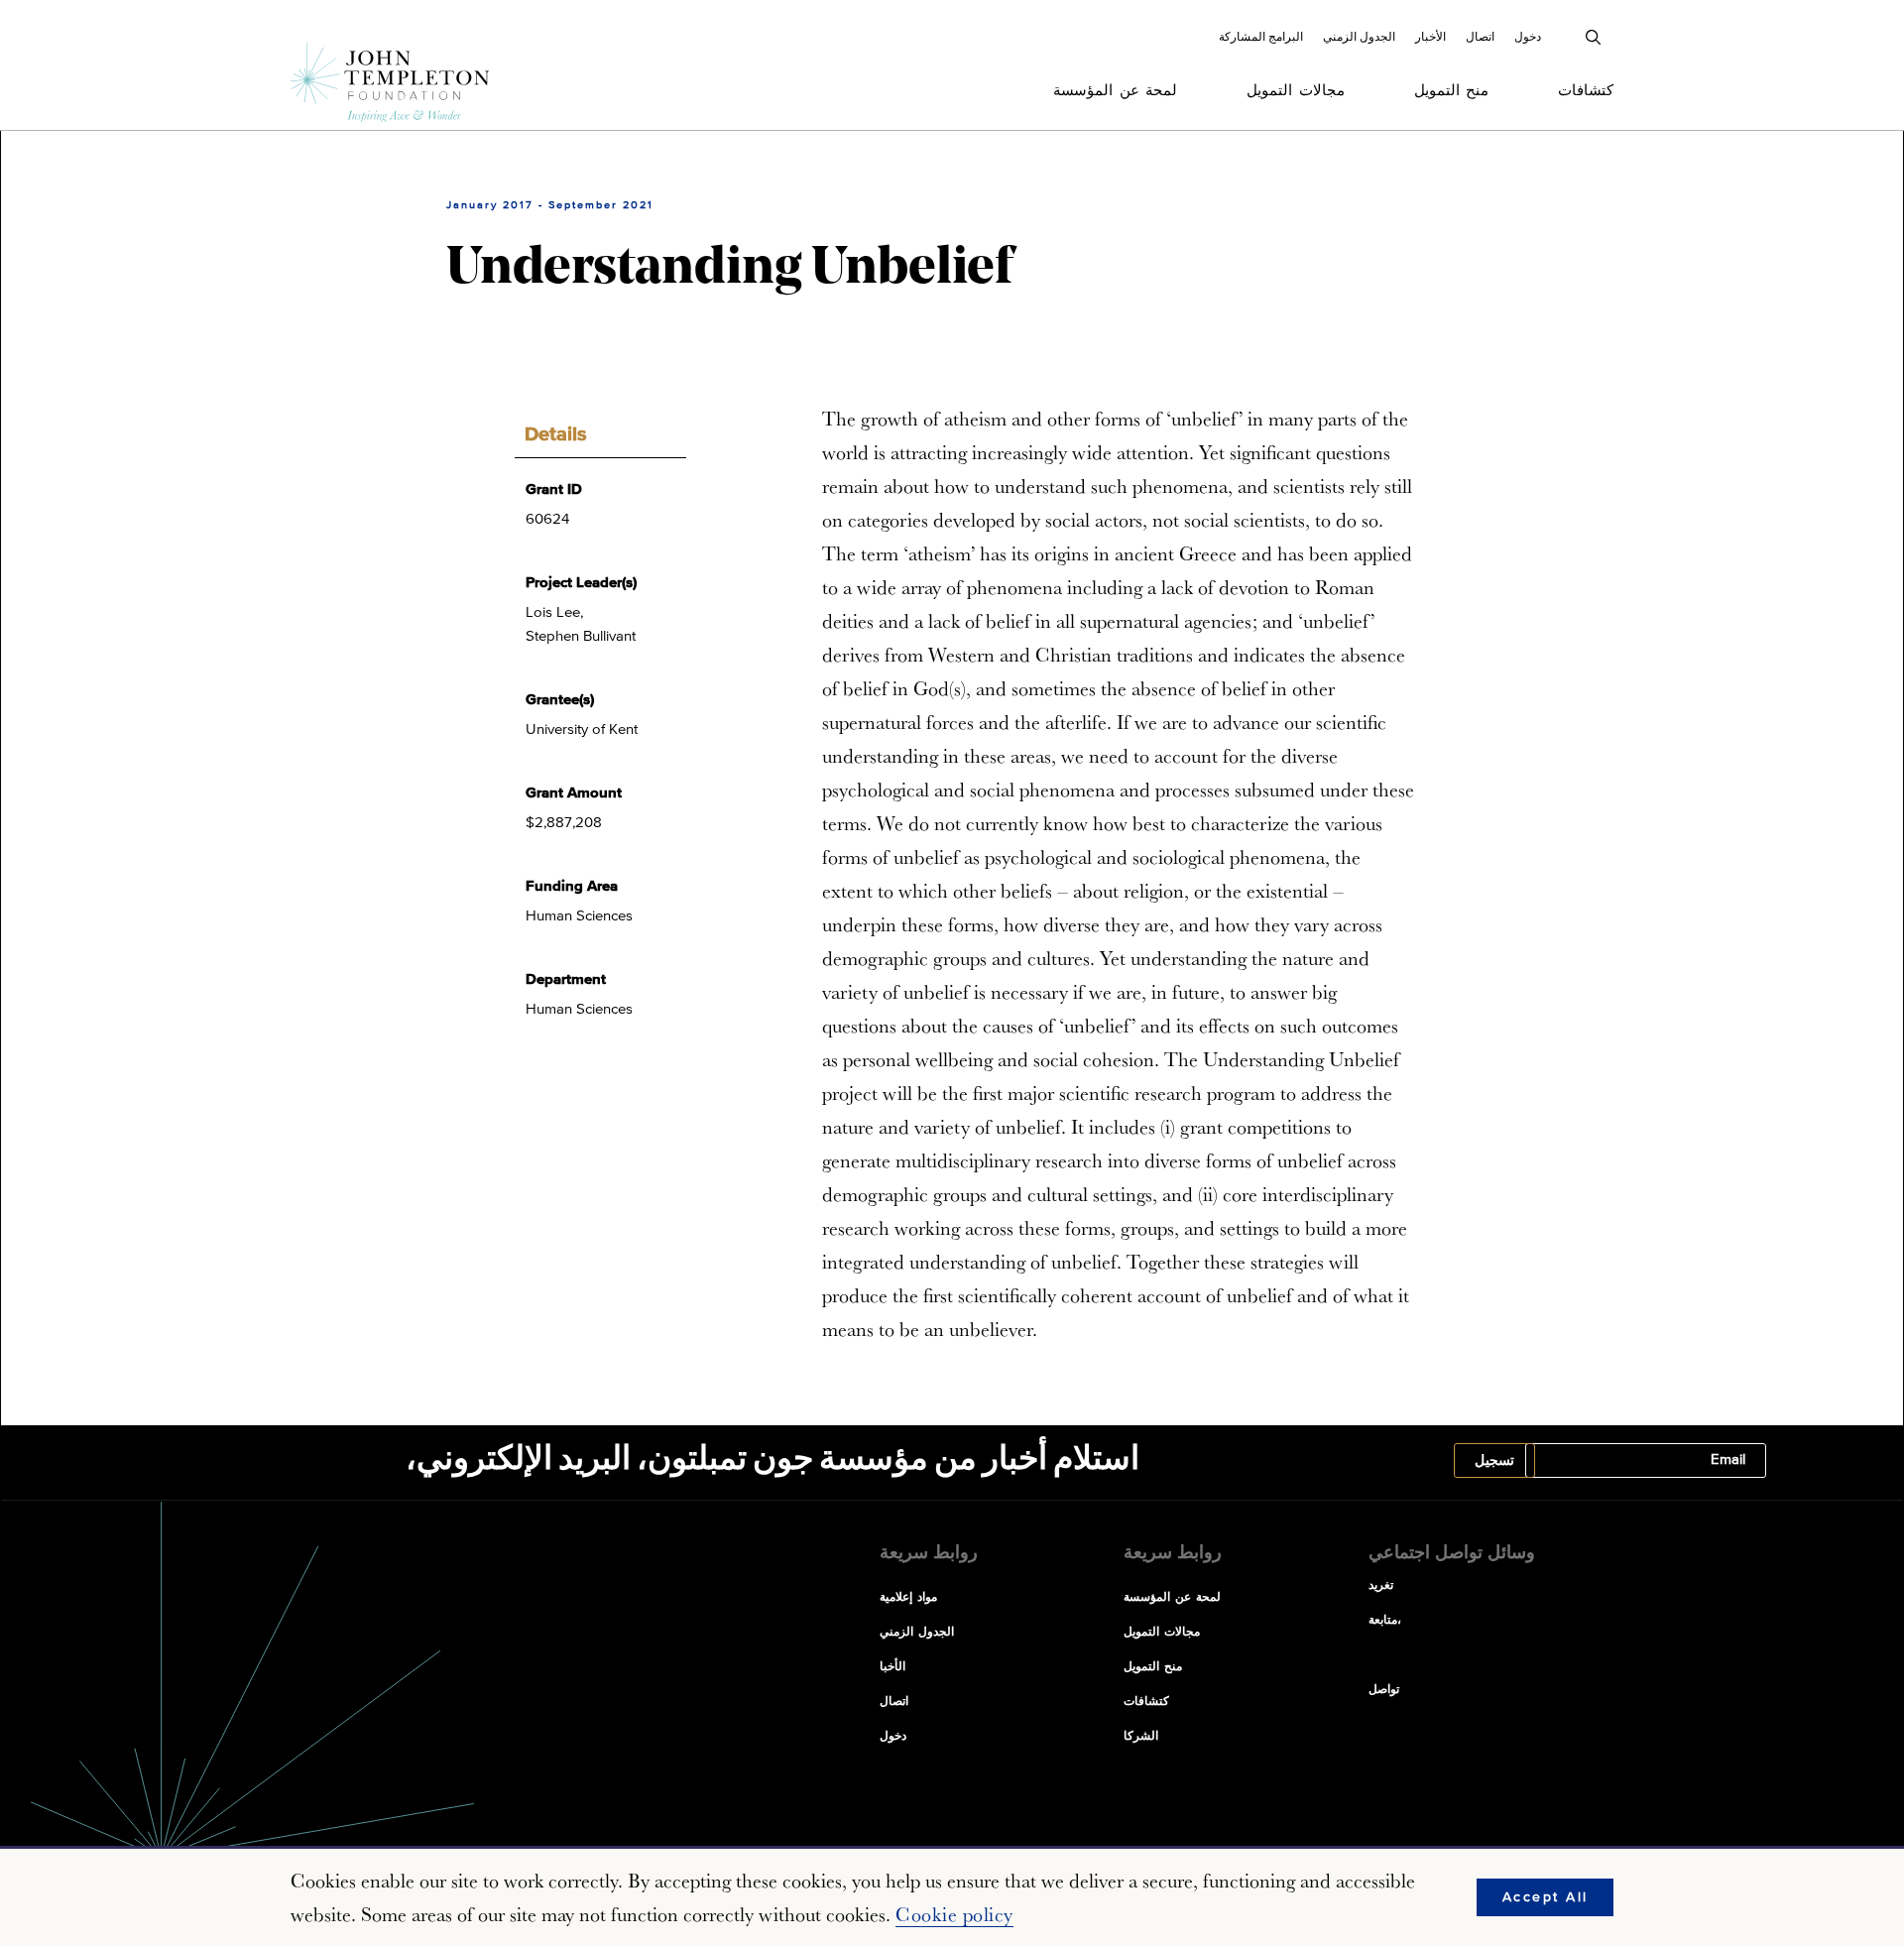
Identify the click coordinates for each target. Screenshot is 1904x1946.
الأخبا (892, 1667)
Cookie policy (954, 1914)
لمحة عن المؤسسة (1115, 91)
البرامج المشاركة (1261, 37)
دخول (1528, 37)
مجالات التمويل (1296, 91)
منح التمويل (1452, 91)
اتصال (1480, 37)
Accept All (1546, 1897)
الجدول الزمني (1359, 37)
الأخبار (1430, 37)
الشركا (1141, 1737)
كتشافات (1586, 91)
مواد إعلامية (908, 1598)
